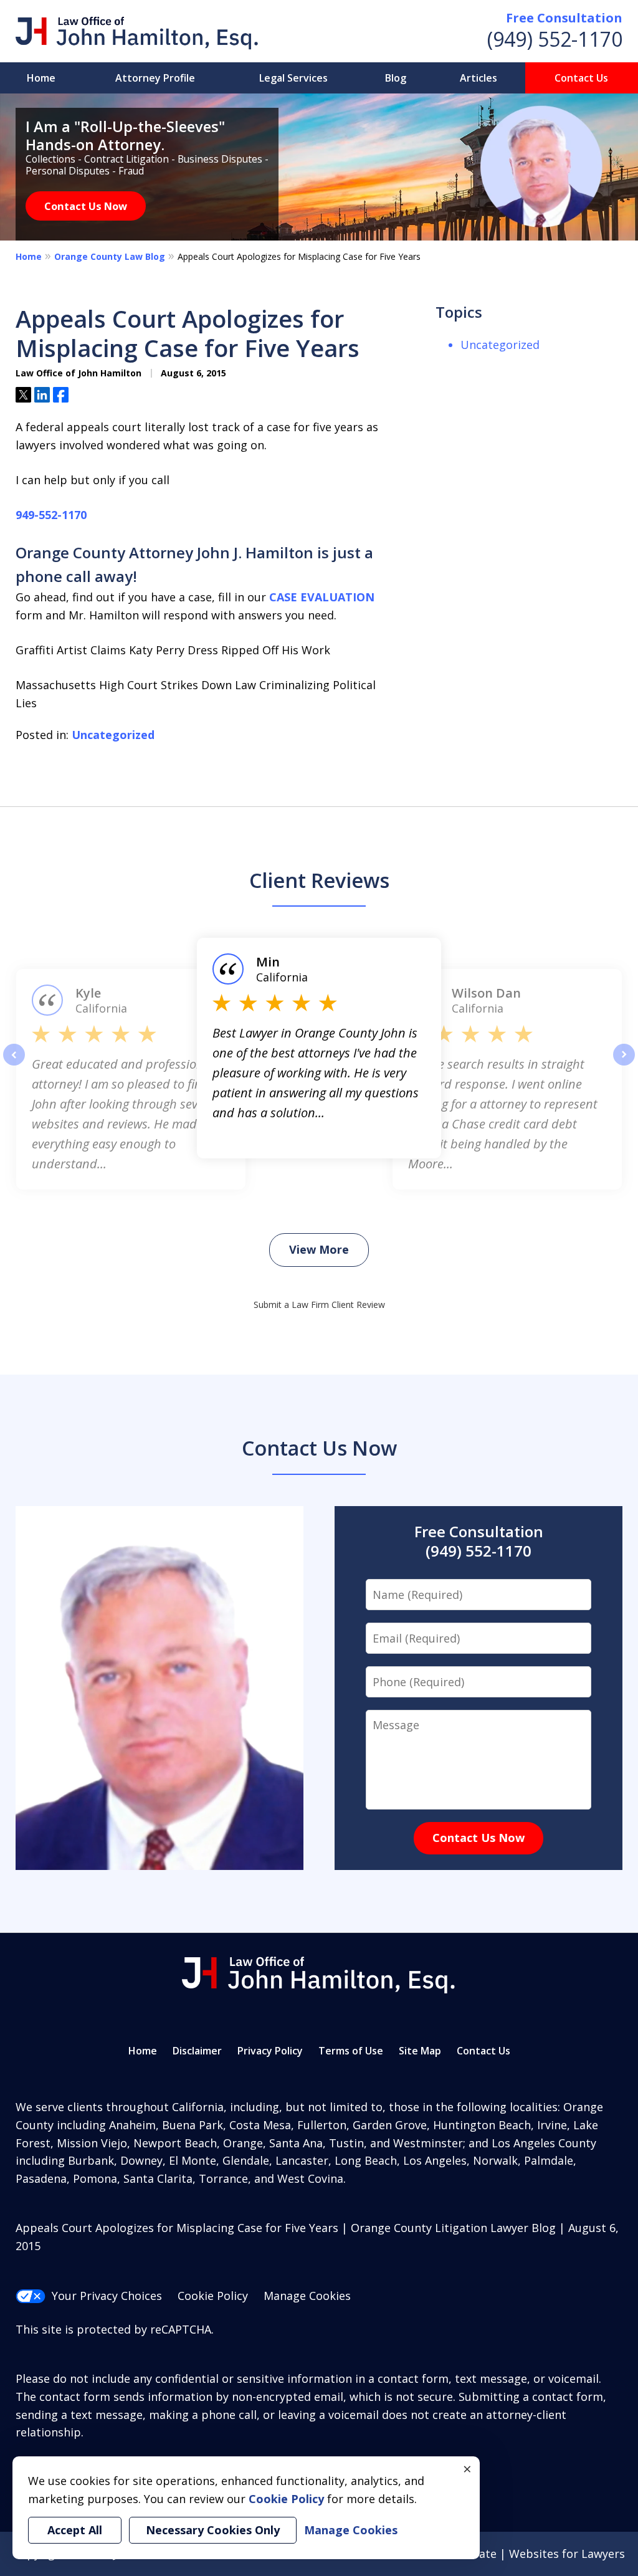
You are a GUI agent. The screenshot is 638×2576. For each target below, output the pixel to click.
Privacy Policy (270, 2051)
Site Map (420, 2051)
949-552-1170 (51, 515)
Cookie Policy (213, 2296)
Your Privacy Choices (107, 2296)
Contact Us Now (86, 206)
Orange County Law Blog (110, 256)
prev (14, 1065)
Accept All (75, 2530)
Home (41, 78)
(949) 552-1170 (555, 39)
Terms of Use (351, 2051)
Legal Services (293, 78)
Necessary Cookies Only (213, 2530)
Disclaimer (197, 2051)
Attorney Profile (155, 78)
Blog (396, 78)
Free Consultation (564, 18)
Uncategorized (113, 735)
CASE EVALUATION (322, 597)
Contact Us (581, 78)
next (624, 1065)
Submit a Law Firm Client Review (319, 1305)
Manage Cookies (307, 2296)
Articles (478, 78)
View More (319, 1249)
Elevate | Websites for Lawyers (520, 2554)
